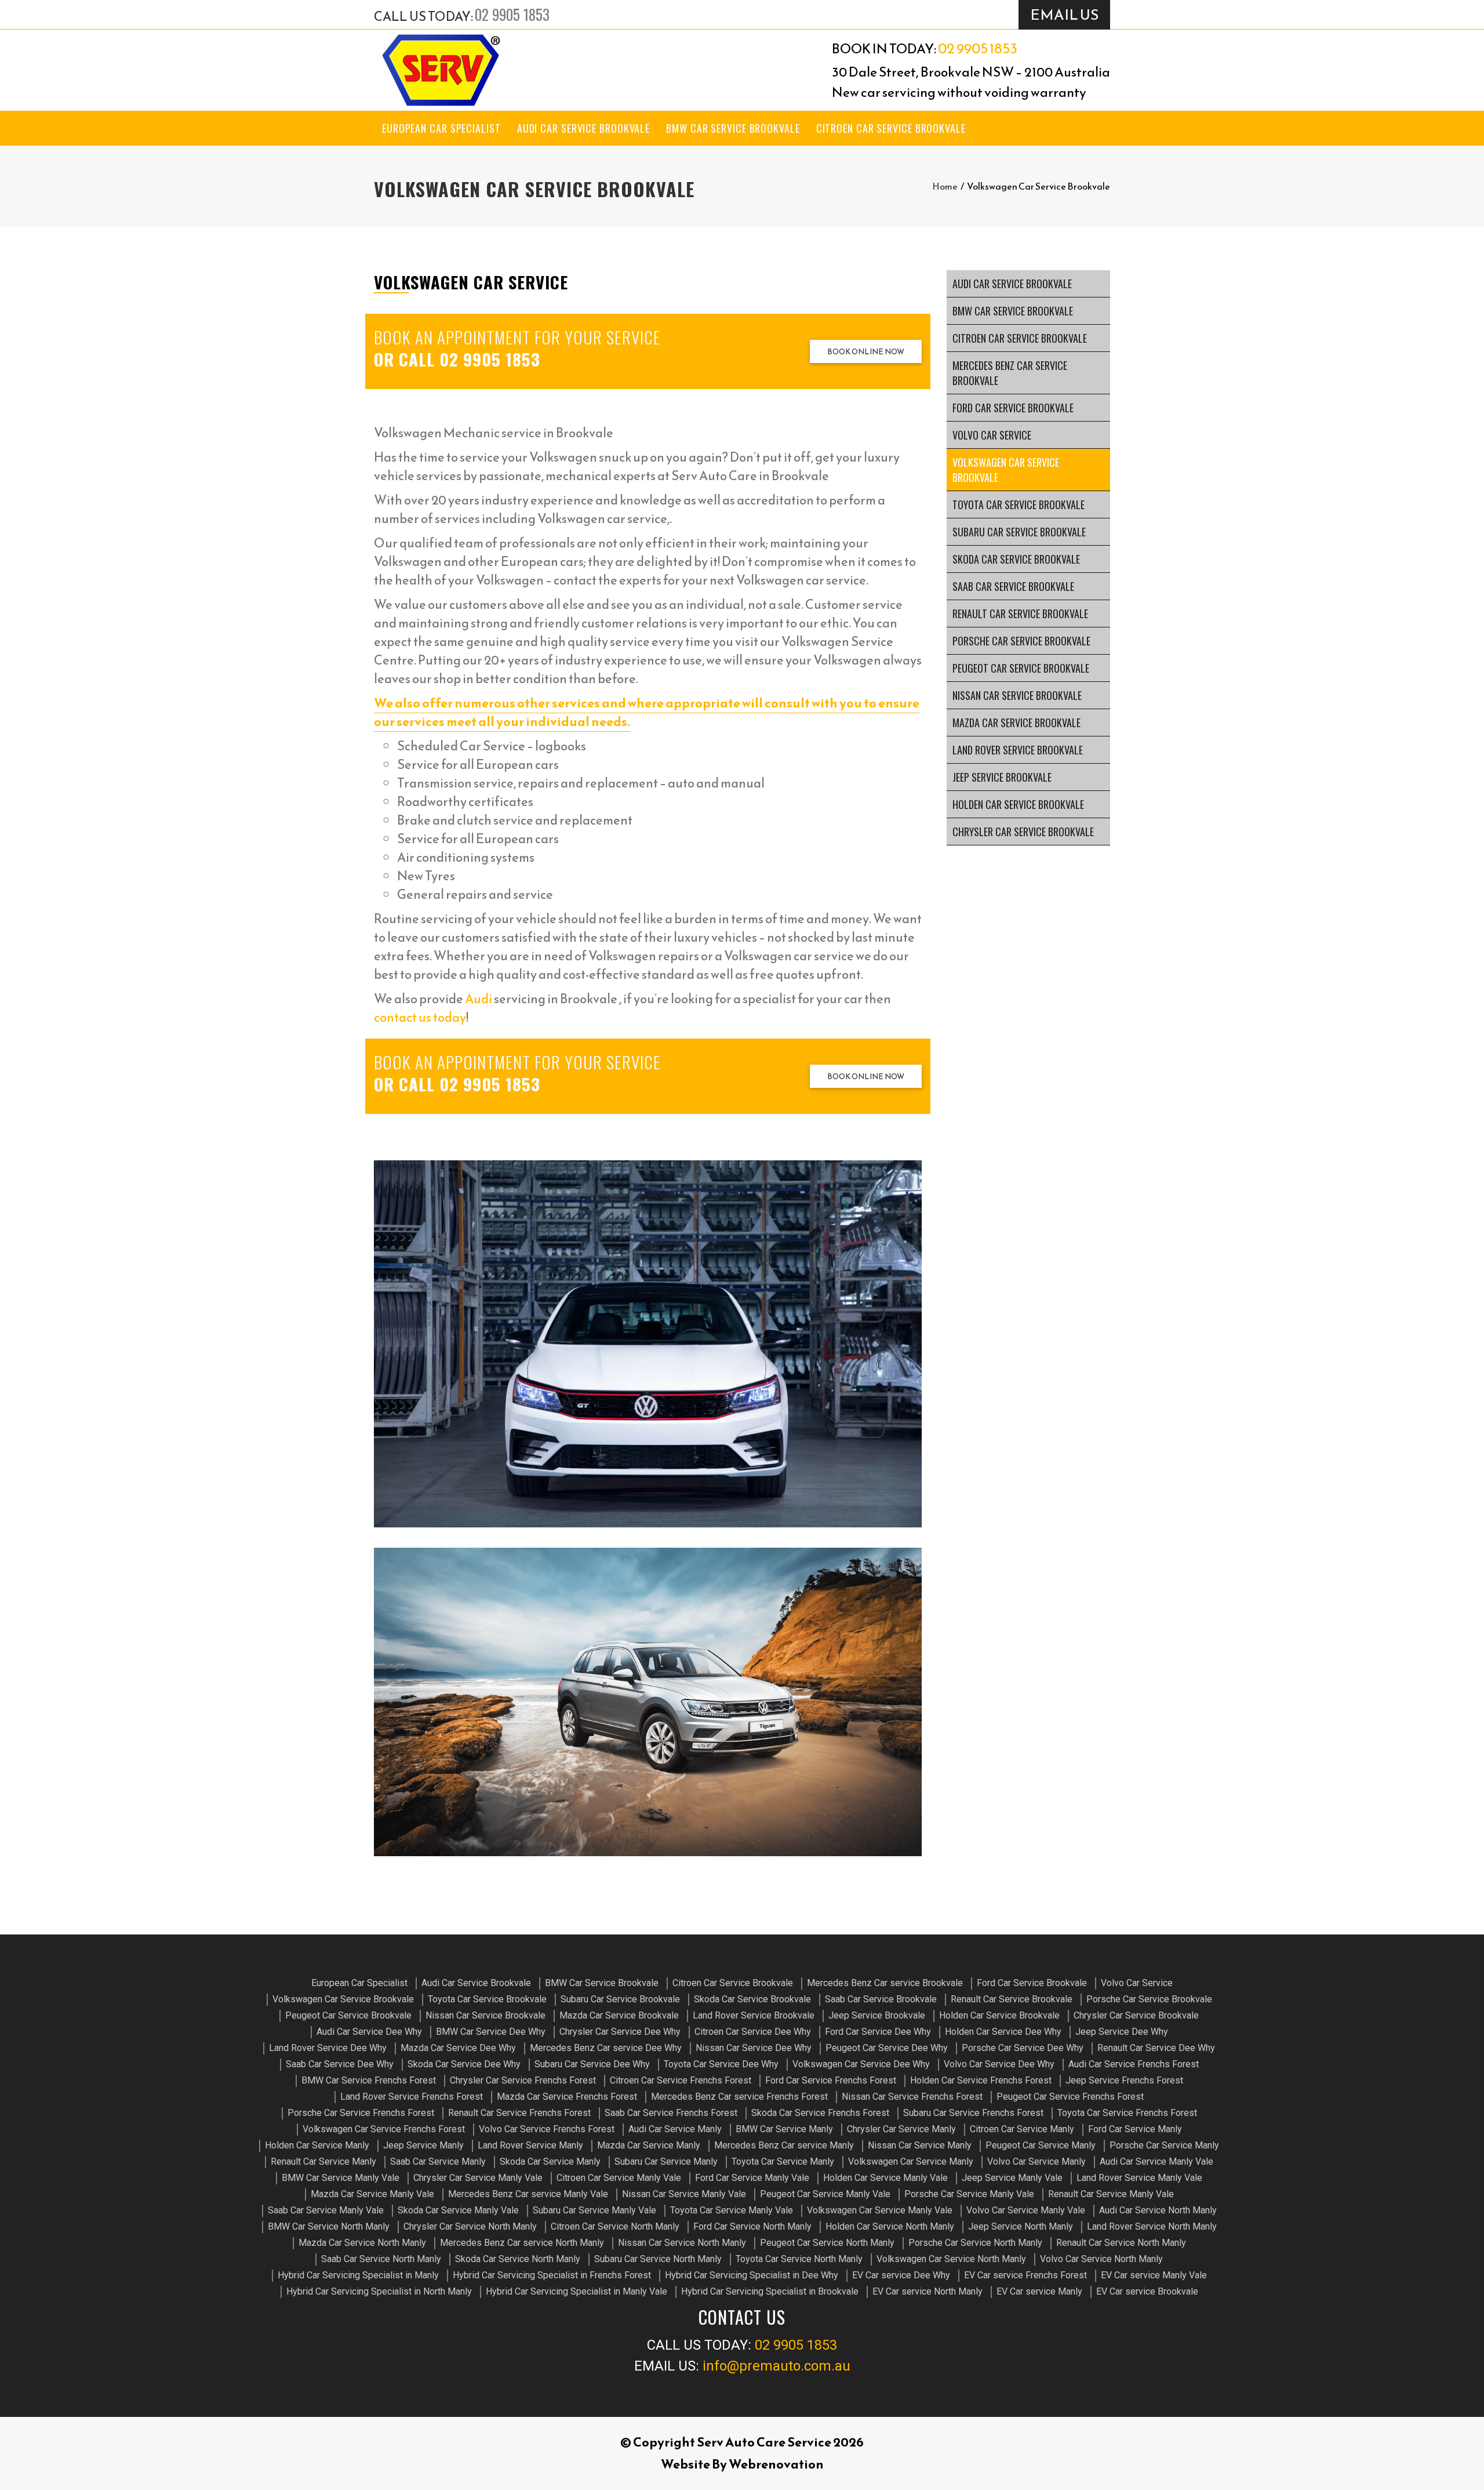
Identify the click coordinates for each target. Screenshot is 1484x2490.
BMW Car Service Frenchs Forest (369, 2080)
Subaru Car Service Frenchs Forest (973, 2113)
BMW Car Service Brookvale (733, 128)
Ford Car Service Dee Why (878, 2032)
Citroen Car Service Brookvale (891, 128)
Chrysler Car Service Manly (901, 2129)
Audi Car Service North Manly (1158, 2210)
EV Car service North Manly (927, 2291)
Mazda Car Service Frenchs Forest (567, 2097)
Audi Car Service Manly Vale (1156, 2161)
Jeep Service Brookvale (1002, 777)
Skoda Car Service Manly (550, 2161)
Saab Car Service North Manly (381, 2259)
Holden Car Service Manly (317, 2145)
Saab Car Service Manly (438, 2161)
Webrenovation (776, 2464)
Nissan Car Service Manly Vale (684, 2194)
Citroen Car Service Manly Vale (619, 2178)
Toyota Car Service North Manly (799, 2259)
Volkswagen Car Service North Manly (951, 2259)
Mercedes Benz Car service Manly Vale (528, 2194)
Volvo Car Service (992, 435)
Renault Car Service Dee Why (1156, 2048)
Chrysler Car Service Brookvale (1023, 832)
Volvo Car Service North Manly (1101, 2259)
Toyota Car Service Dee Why (721, 2064)
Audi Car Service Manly (675, 2129)
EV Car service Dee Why (901, 2275)
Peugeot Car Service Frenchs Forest (1070, 2097)
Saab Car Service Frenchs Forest (671, 2113)
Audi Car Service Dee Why (369, 2032)
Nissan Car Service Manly (920, 2145)
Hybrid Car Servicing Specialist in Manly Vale (576, 2291)
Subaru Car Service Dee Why (592, 2064)
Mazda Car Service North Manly (362, 2243)
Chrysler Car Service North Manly (470, 2226)
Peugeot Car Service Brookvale (1021, 668)
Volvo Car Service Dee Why (999, 2064)
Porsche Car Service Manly (1164, 2145)
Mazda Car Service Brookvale (1016, 723)
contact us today (420, 1017)
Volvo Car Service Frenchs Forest (547, 2129)
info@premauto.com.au (776, 2366)
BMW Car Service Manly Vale (341, 2178)
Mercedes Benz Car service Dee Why (606, 2048)
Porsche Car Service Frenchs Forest (361, 2113)
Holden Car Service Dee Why (1003, 2032)
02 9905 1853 (512, 14)
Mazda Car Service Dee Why (458, 2048)
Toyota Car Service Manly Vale (732, 2210)
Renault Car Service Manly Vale (1111, 2194)
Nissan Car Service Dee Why (754, 2048)
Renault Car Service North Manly (1121, 2243)
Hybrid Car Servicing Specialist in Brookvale (770, 2291)
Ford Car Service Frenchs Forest (831, 2080)
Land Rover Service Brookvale (1018, 750)
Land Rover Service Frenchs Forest (412, 2097)
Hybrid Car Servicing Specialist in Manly (358, 2275)
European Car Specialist (441, 128)
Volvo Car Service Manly (1036, 2161)
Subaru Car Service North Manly (658, 2259)
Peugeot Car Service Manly (1041, 2145)
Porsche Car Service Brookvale (1021, 641)
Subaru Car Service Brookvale (1019, 532)
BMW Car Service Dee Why (491, 2032)
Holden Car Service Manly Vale (885, 2178)
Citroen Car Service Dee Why (753, 2032)
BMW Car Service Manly (784, 2129)
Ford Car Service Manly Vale (752, 2178)
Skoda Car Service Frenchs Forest (820, 2113)
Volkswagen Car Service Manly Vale (880, 2210)
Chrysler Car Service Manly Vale (478, 2178)
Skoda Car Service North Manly (518, 2259)
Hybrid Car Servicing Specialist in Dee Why (752, 2275)
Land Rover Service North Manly (1152, 2226)
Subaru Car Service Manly (666, 2161)
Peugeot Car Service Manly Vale (825, 2194)
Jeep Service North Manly (1021, 2226)
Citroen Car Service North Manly (615, 2226)
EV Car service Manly (1039, 2291)
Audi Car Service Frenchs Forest (1134, 2064)
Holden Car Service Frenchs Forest (981, 2080)
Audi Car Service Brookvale (583, 128)
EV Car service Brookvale (1147, 2291)
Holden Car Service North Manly (890, 2226)
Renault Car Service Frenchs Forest (519, 2113)
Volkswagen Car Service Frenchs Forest (384, 2129)
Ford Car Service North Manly (752, 2226)
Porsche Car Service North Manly (975, 2243)
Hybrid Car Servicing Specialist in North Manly (379, 2291)
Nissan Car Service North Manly (682, 2243)
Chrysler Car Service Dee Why (620, 2032)
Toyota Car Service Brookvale (1019, 504)
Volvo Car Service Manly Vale (1026, 2210)
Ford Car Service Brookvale (1013, 408)
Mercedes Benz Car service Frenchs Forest (739, 2097)
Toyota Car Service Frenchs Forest (1127, 2113)
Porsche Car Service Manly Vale (969, 2194)
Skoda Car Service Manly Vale (458, 2210)
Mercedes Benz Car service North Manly (522, 2243)
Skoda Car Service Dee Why (464, 2064)
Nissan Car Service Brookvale (1017, 695)
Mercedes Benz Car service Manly (784, 2145)
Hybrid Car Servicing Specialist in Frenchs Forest (552, 2275)
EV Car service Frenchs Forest (1025, 2275)
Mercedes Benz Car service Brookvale (1010, 373)
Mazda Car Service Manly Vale (372, 2194)
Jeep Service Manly (423, 2145)
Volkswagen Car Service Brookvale (1006, 470)
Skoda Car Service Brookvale (1016, 559)
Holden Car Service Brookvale (1018, 804)
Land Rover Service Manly (530, 2145)
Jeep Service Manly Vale (1012, 2178)
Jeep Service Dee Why (1122, 2032)
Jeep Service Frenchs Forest (1124, 2080)
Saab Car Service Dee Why (340, 2064)
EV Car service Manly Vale (1154, 2275)
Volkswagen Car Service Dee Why (861, 2064)
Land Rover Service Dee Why (328, 2048)
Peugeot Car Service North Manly (827, 2243)
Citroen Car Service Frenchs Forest (681, 2080)
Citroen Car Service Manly (1022, 2129)
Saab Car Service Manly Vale (326, 2210)
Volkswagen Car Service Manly (911, 2161)
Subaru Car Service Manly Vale (594, 2210)
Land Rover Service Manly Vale (1139, 2178)
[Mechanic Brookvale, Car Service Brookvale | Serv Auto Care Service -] (441, 70)
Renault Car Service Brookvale (1020, 614)
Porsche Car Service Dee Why (1023, 2048)
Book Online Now (866, 352)
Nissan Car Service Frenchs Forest (912, 2097)
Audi (479, 999)
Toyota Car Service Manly (783, 2161)
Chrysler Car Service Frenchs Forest (523, 2080)
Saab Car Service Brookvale (1013, 586)
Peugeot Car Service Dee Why (887, 2048)
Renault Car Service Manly (323, 2161)
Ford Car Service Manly (1135, 2129)
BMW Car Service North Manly (329, 2226)
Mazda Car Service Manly (649, 2145)
